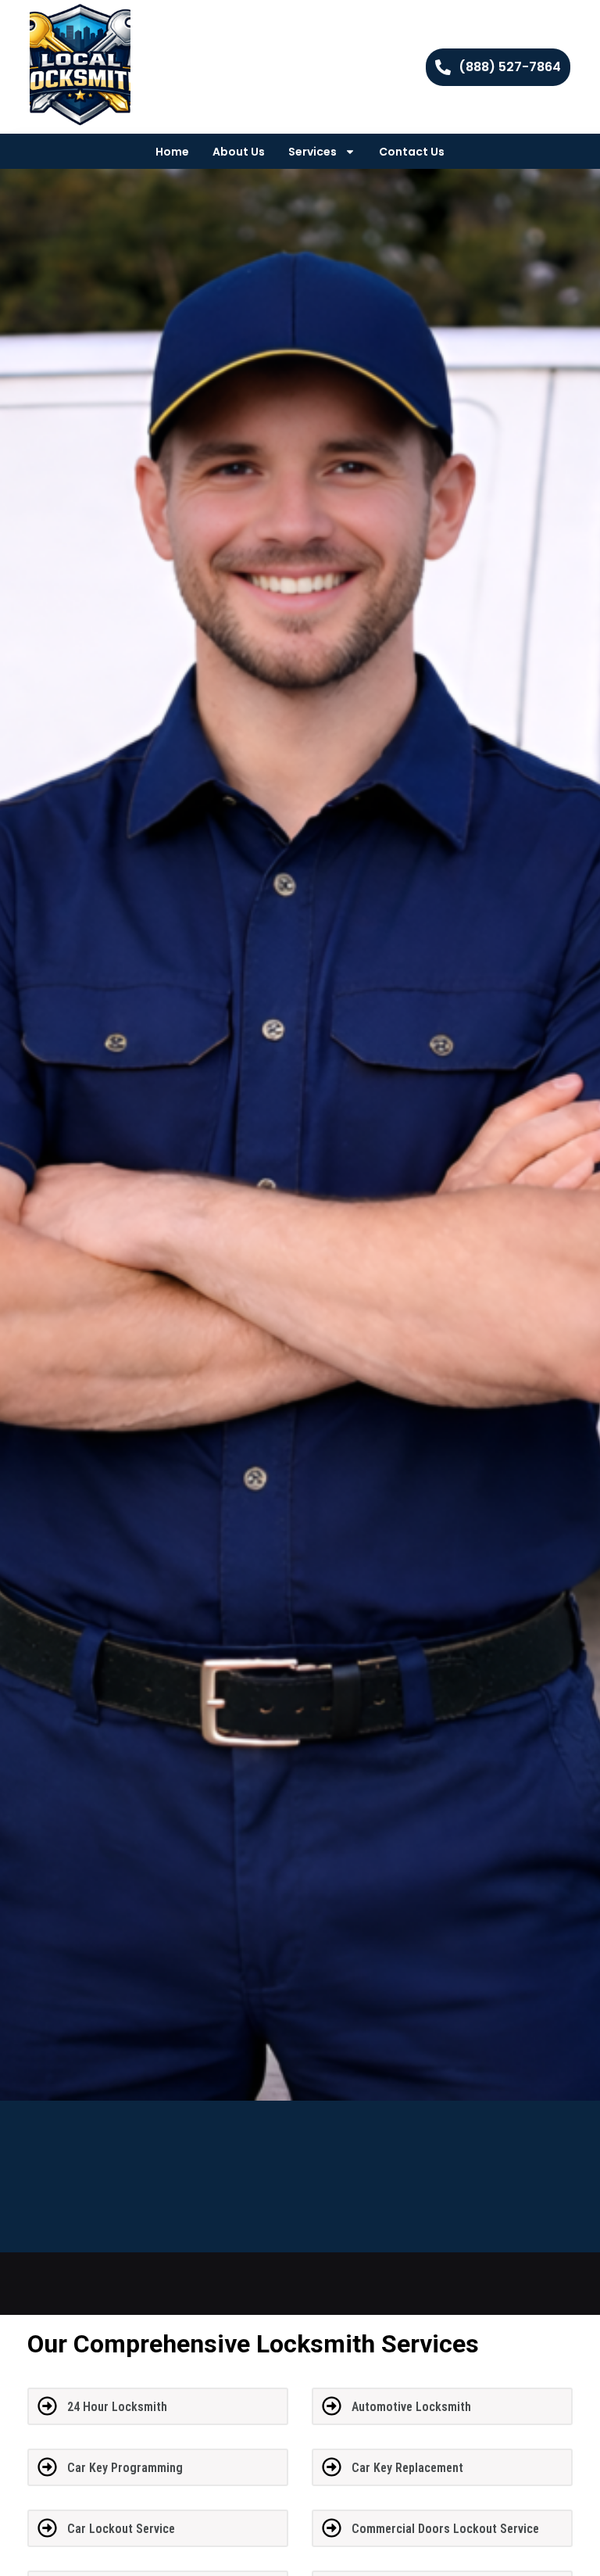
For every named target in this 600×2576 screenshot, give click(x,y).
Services (312, 152)
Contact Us (412, 152)
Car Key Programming (125, 2468)
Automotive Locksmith (411, 2407)
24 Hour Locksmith (117, 2407)
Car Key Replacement (407, 2468)
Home (172, 152)
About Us (239, 152)
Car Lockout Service (121, 2529)
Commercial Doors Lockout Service (445, 2529)
